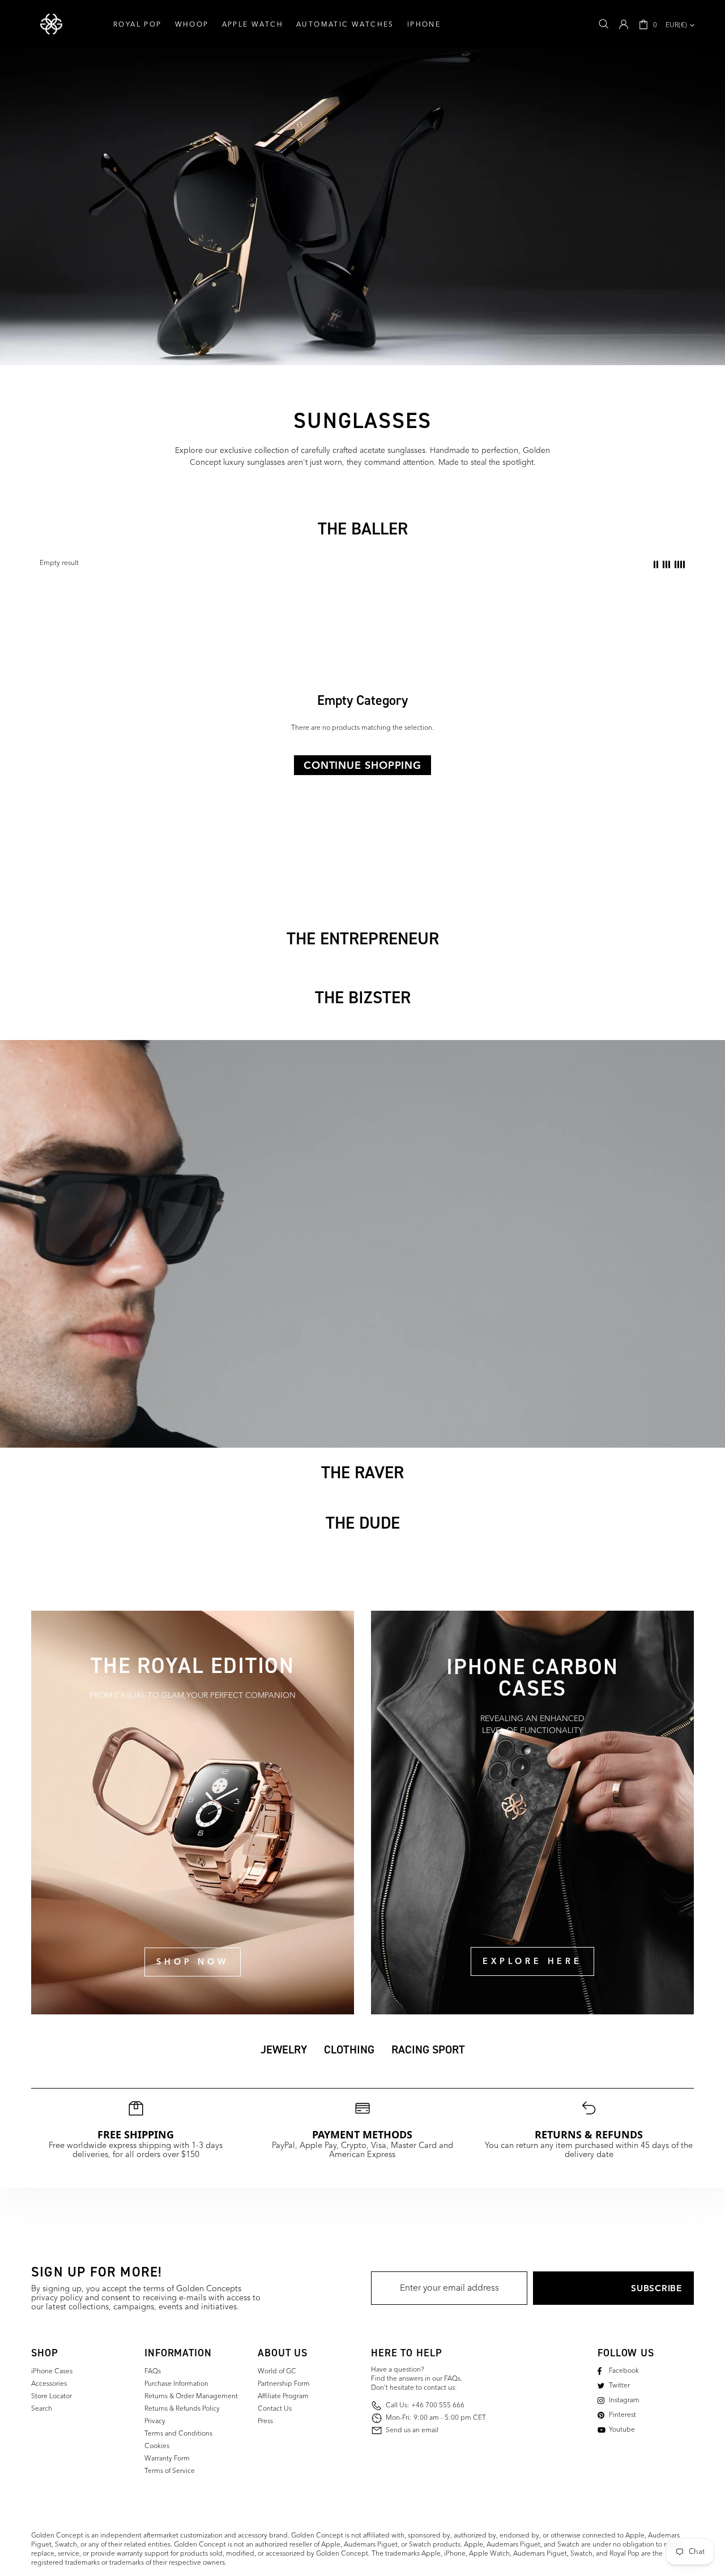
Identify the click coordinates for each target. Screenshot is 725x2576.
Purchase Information (176, 2384)
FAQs (153, 2372)
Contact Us (275, 2409)
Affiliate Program (283, 2397)
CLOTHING (349, 2049)
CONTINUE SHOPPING (362, 765)
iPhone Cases (52, 2372)
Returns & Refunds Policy (182, 2409)
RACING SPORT (428, 2049)
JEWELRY (284, 2049)
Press (265, 2421)
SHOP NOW (192, 1962)
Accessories (49, 2384)
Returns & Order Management (191, 2397)
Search (42, 2409)
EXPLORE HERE (532, 1961)
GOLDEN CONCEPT (51, 24)
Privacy (155, 2421)
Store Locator (52, 2397)
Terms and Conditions (178, 2434)
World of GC (277, 2372)
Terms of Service (170, 2471)
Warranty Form (167, 2459)
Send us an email (412, 2431)
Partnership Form (284, 2384)
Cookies (157, 2446)
